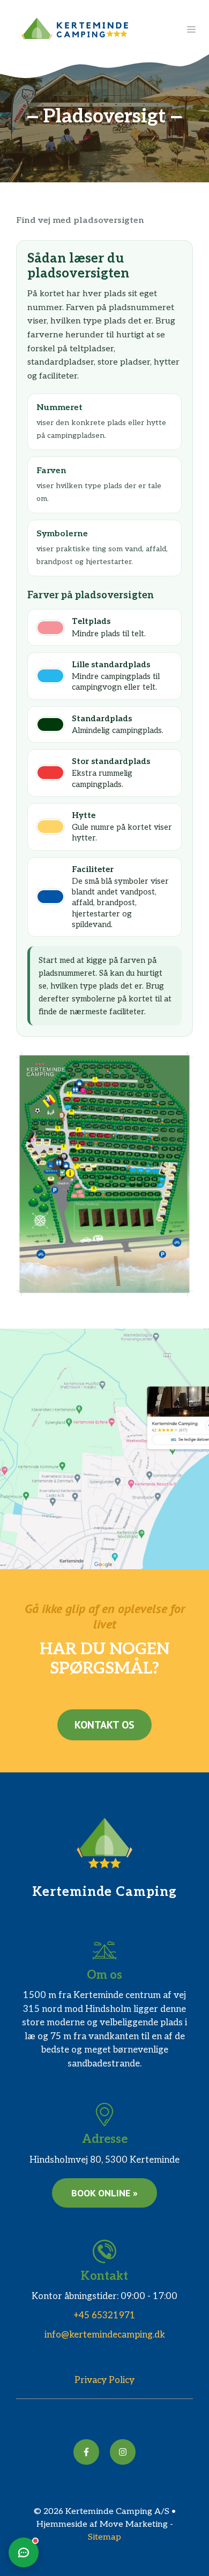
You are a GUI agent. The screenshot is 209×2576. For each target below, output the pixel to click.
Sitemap (104, 2537)
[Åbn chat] (24, 2552)
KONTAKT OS (104, 1725)
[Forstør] (179, 1066)
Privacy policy (104, 2380)
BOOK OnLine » (104, 2193)
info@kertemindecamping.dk (105, 2335)
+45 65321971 (104, 2316)
